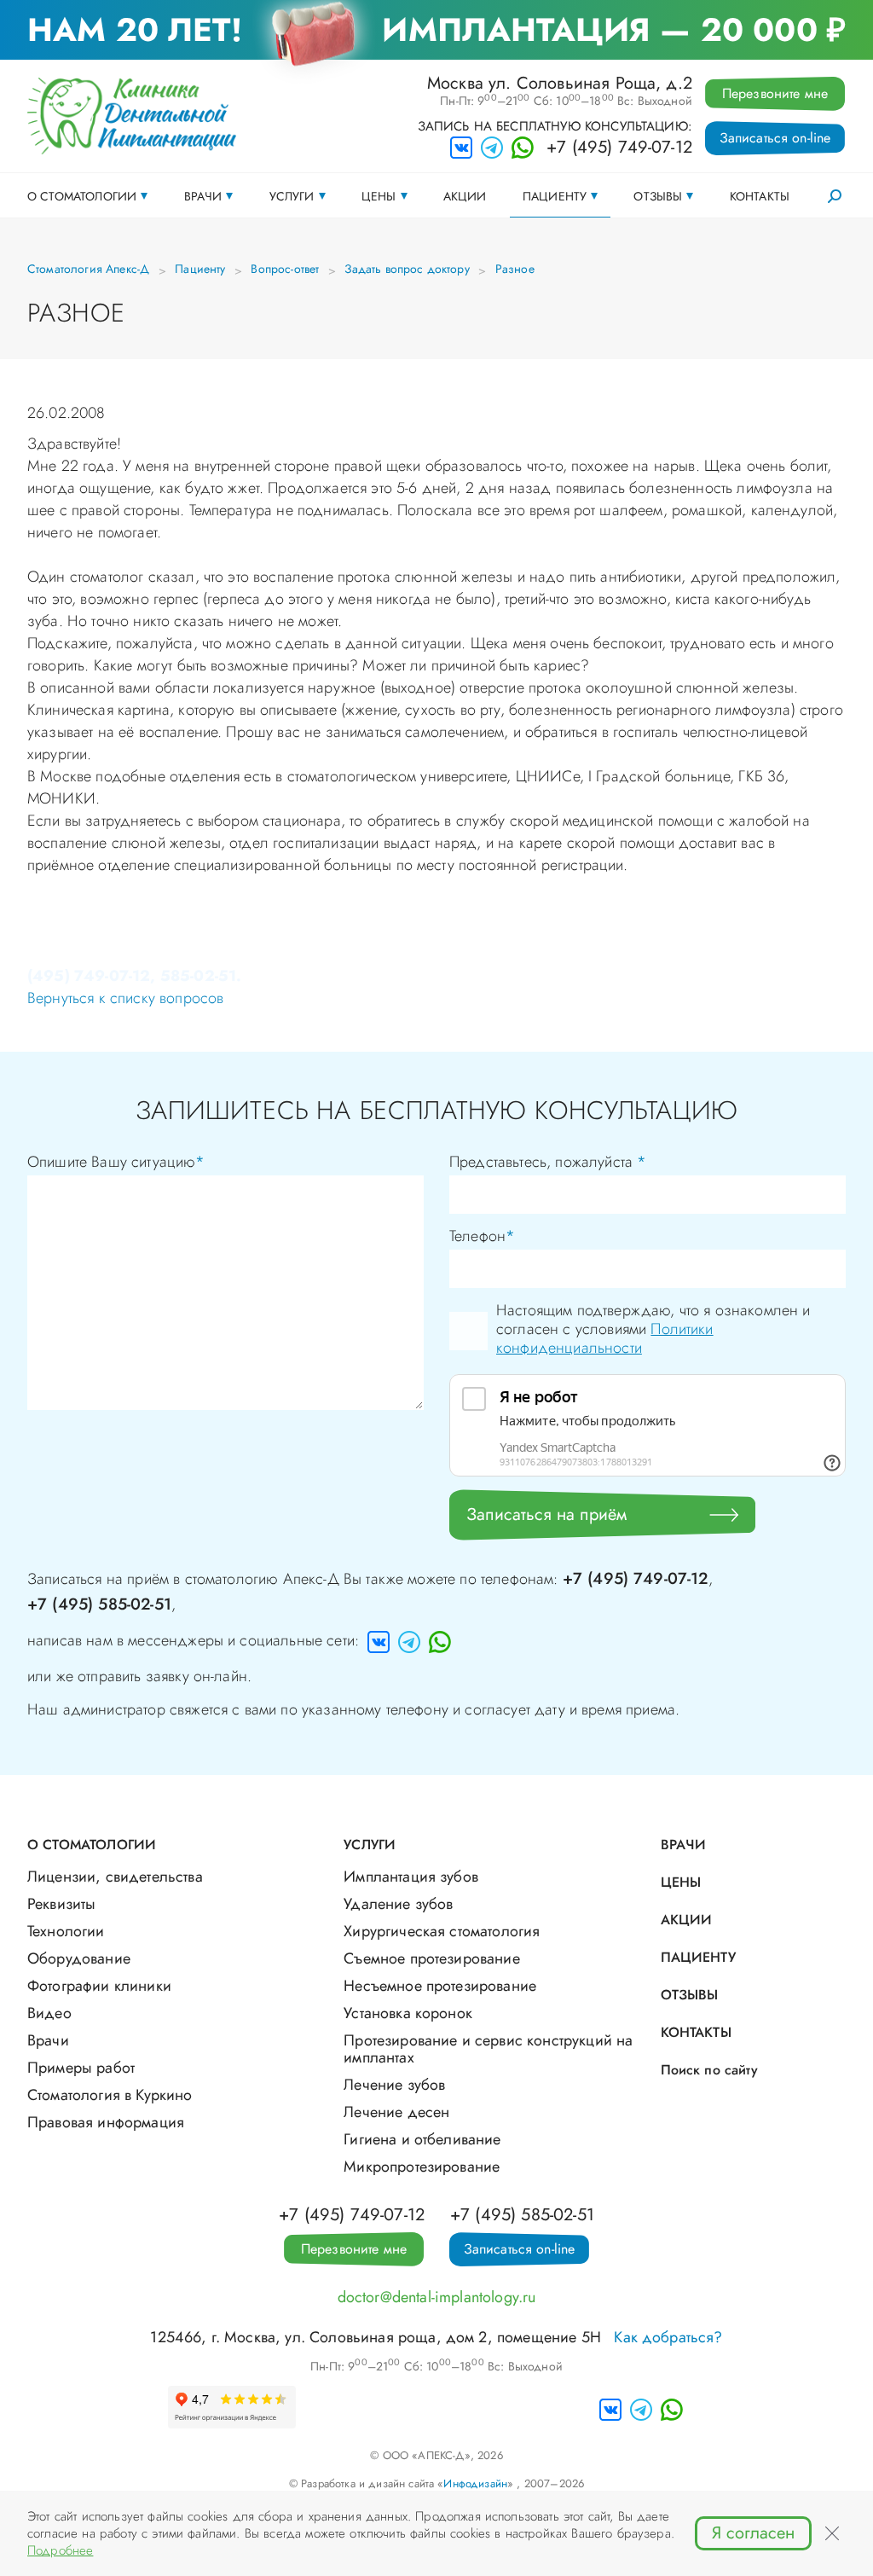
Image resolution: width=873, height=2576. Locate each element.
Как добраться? (668, 2337)
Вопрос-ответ (285, 269)
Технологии (66, 1931)
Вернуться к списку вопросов (125, 998)
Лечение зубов (394, 2085)
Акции (465, 196)
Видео (49, 2013)
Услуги (292, 196)
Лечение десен (396, 2112)
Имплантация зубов (411, 1877)
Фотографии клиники (99, 1986)
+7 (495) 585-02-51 (99, 1604)
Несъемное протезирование (440, 1986)
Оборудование (79, 1958)
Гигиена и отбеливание (422, 2139)
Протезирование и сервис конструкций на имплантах (488, 2049)
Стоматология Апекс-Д (88, 269)
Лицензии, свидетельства (115, 1877)
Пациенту (555, 196)
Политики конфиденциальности (605, 1338)
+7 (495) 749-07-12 (619, 148)
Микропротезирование (422, 2167)
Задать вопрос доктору (407, 269)
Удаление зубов (398, 1904)
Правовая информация (106, 2122)
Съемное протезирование (432, 1958)
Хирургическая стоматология (442, 1931)
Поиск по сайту (709, 2070)
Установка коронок (408, 2013)
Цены (379, 196)
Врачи (203, 196)
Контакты (760, 196)
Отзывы (658, 196)
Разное (515, 269)
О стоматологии (82, 196)
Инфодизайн (475, 2483)
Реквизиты (61, 1904)
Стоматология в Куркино (110, 2095)
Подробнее (60, 2550)
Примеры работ (81, 2068)
